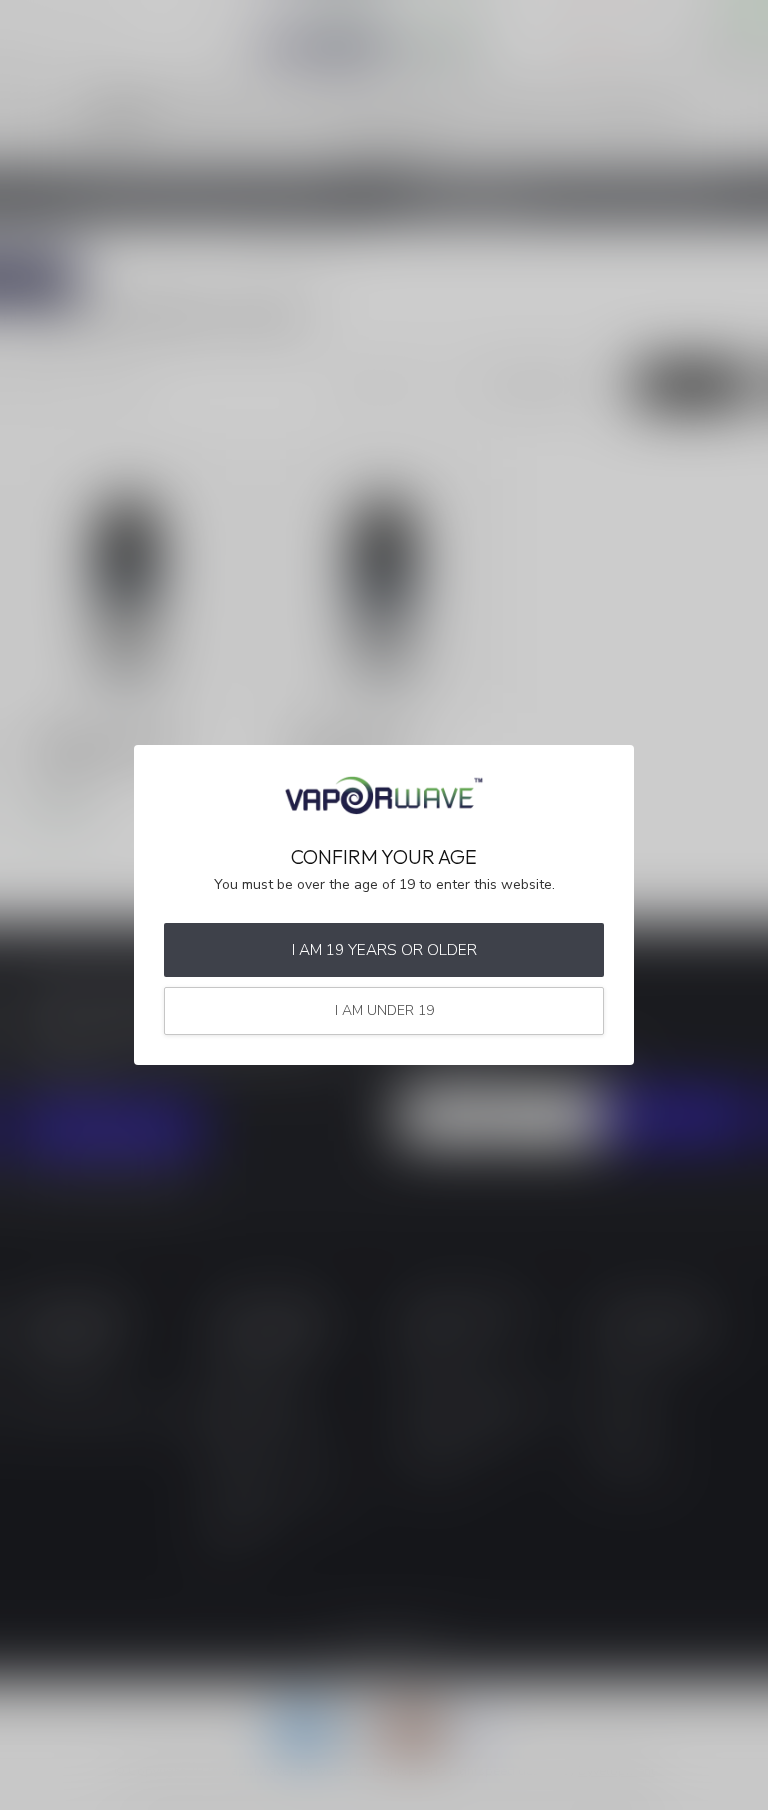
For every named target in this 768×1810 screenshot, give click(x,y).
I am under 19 (384, 1010)
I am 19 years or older (384, 949)
